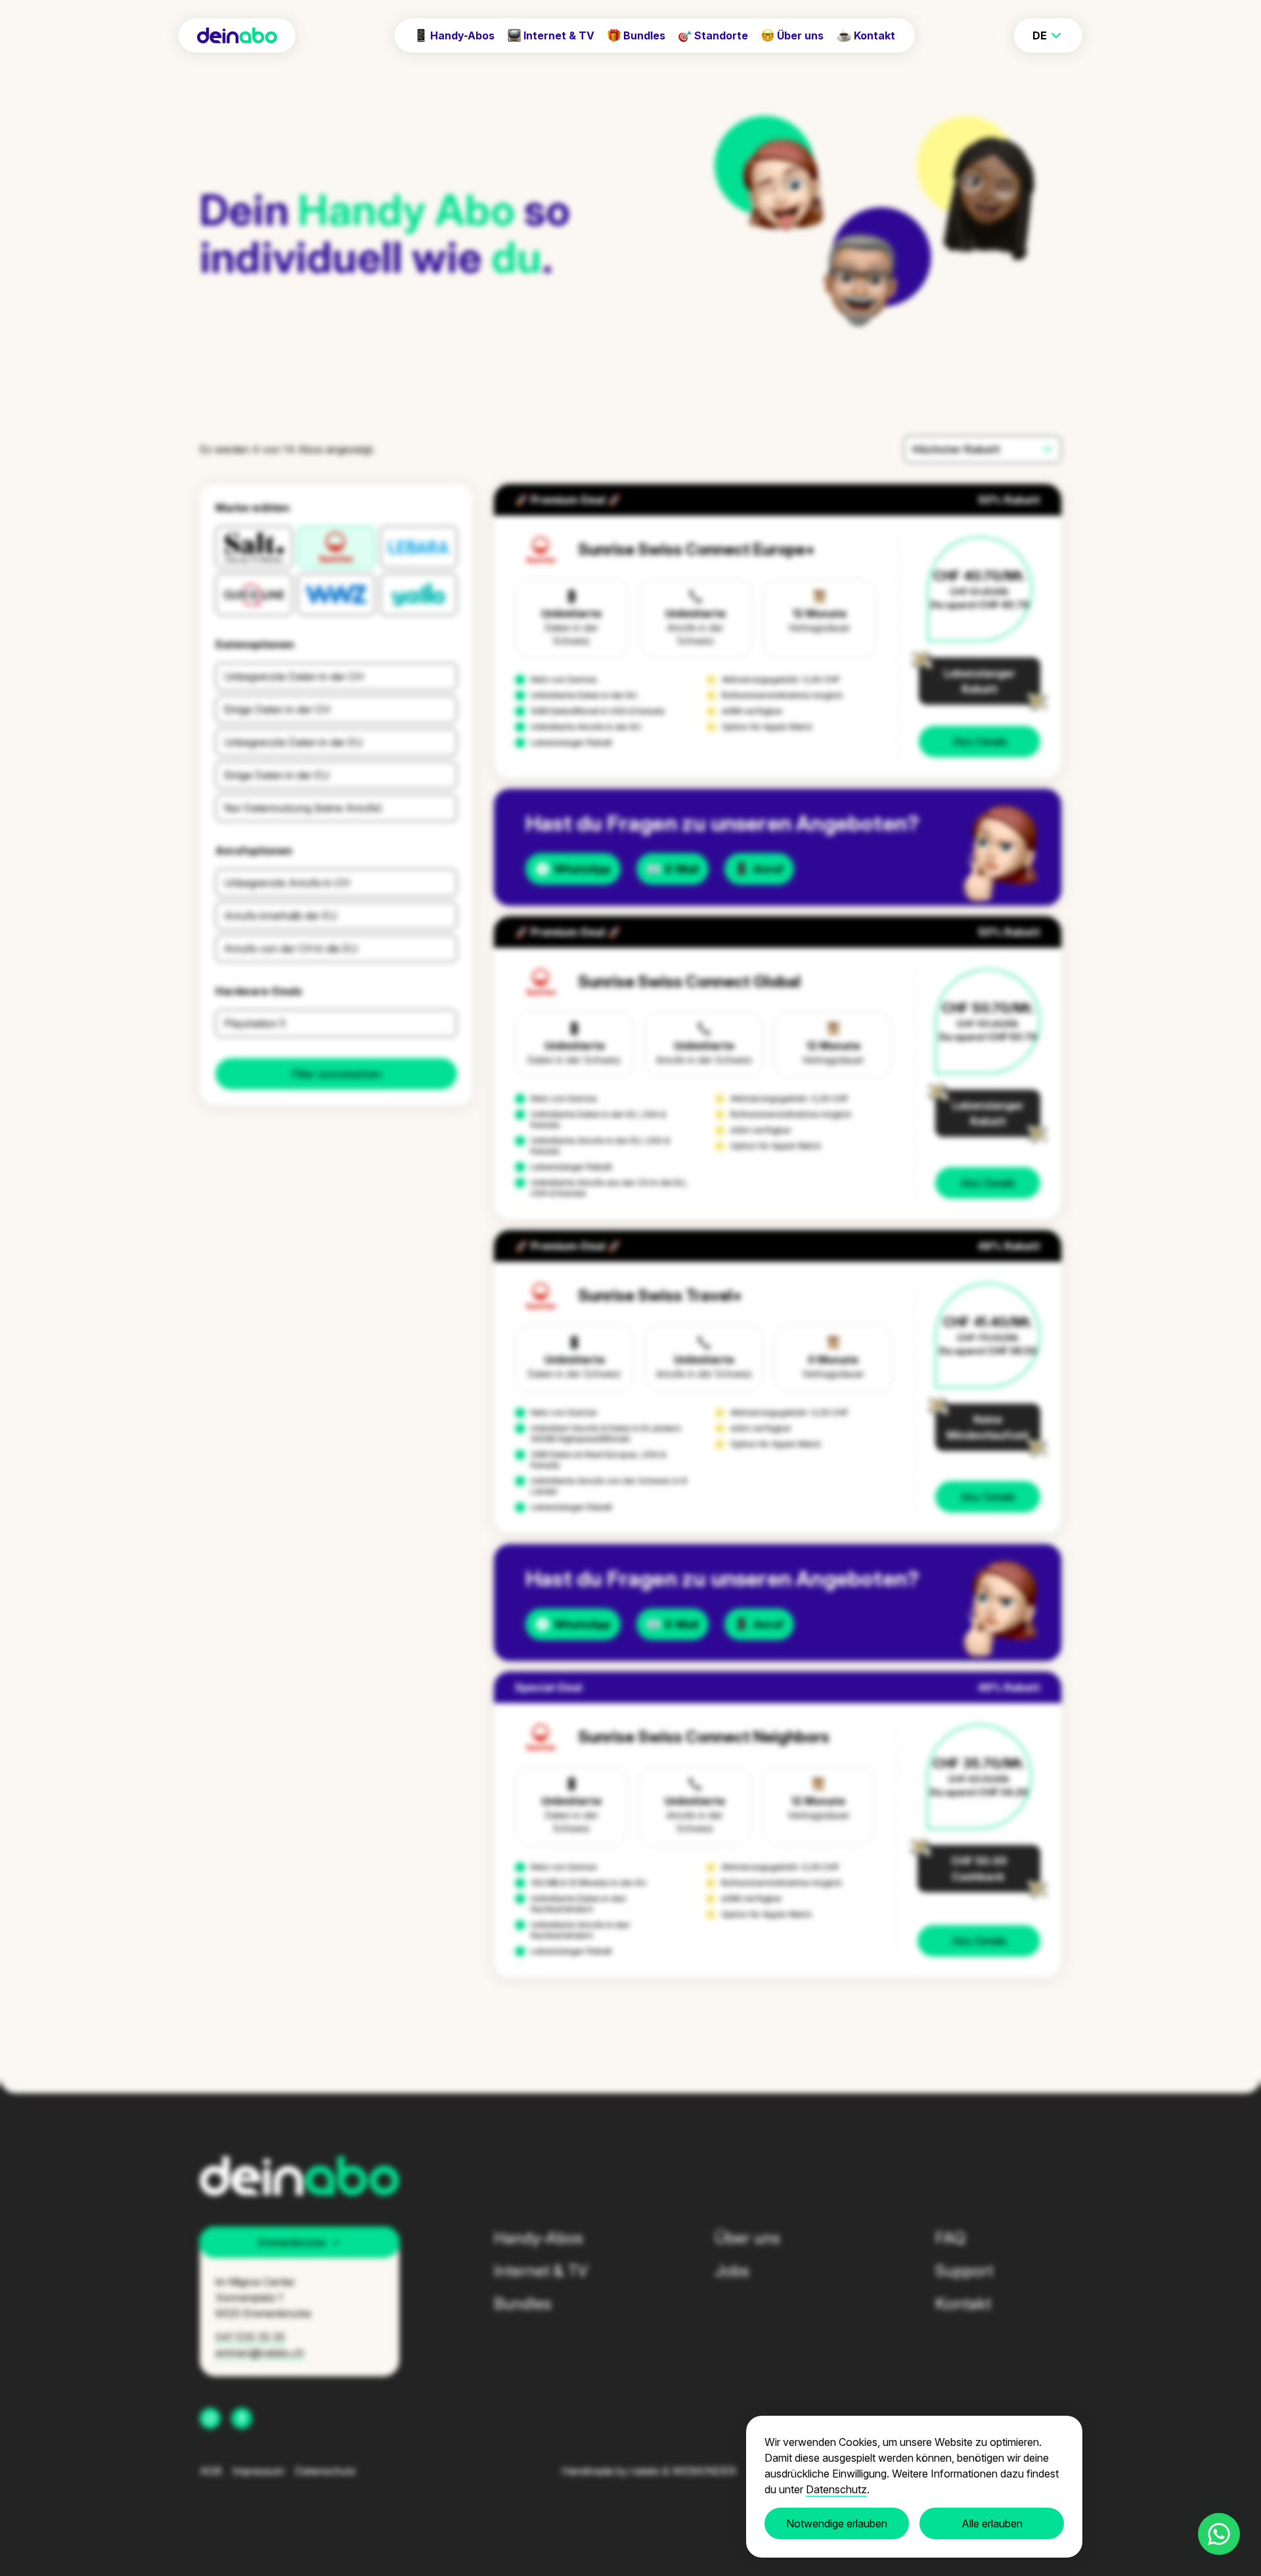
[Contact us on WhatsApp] (1219, 2534)
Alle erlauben (992, 2523)
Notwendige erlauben (837, 2523)
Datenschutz (836, 2489)
